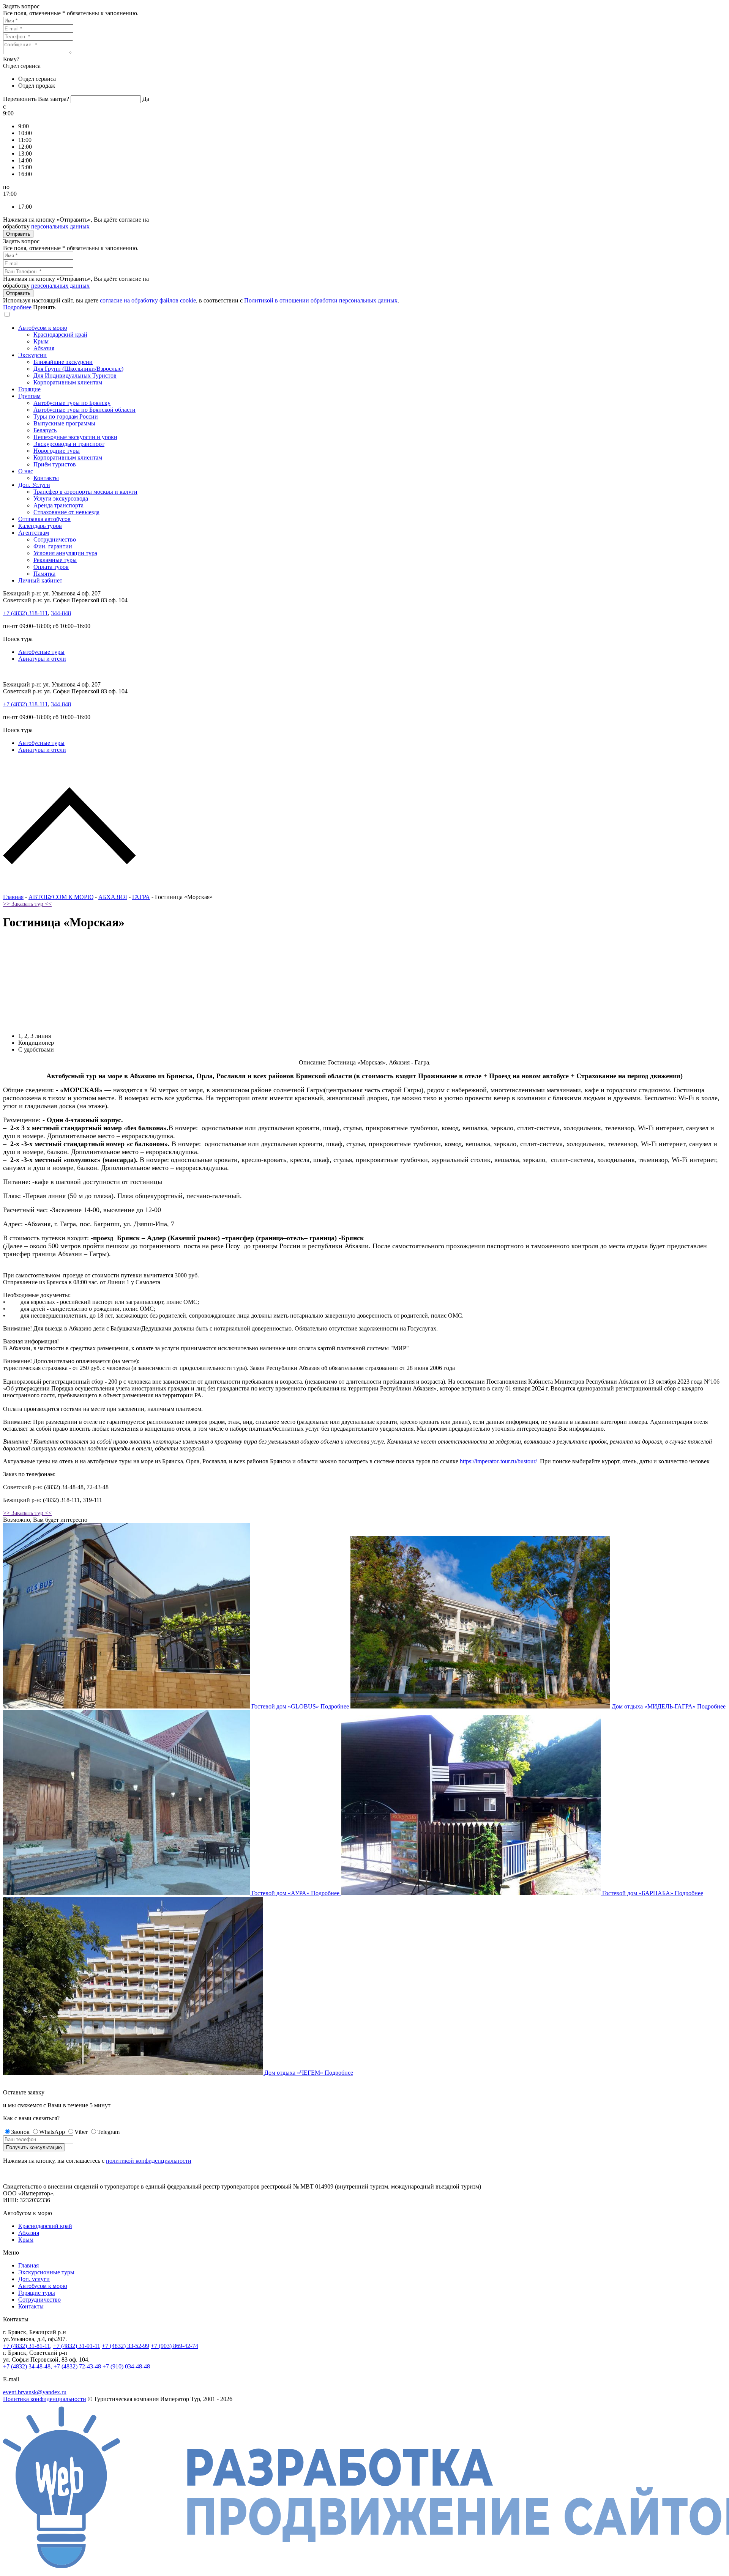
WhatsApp (52, 2132)
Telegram (108, 2132)
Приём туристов (55, 464)
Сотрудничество (55, 539)
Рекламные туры (55, 560)
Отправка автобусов (44, 519)
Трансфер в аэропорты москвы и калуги (85, 492)
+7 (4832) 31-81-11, (27, 2346)
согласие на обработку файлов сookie (148, 300)
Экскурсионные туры (46, 2272)
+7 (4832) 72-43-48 (77, 2366)
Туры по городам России (66, 416)
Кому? (11, 59)
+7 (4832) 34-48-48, (28, 2366)
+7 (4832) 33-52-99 (125, 2346)
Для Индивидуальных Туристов (75, 376)
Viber (81, 2132)
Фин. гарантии (53, 546)
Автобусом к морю (43, 328)
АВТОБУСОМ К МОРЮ (61, 897)
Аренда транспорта (58, 505)
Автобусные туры (41, 652)
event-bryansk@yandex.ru (35, 2392)
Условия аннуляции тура (65, 553)
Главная (13, 897)
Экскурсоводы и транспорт (69, 444)
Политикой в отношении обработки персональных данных (321, 300)
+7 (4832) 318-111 (25, 613)
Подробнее (17, 307)
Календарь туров (40, 526)
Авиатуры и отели (42, 659)
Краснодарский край (60, 335)
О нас (26, 471)
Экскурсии (32, 355)
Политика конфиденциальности (45, 2399)
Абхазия (44, 348)
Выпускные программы (64, 423)
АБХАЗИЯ (113, 897)
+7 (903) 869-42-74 (174, 2346)
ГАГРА (141, 897)
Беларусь (45, 430)
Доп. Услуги (34, 485)
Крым (41, 341)
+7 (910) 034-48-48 (126, 2366)
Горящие (29, 389)
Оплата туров (51, 567)
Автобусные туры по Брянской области (84, 410)
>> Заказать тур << (27, 904)
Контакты (46, 478)
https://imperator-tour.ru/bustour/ (498, 1461)
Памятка (44, 574)
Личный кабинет (40, 580)
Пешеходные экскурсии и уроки (75, 437)
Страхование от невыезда (66, 512)
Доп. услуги (34, 2279)
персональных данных (60, 226)
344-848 (61, 613)
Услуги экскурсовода (61, 498)
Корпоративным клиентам (68, 382)
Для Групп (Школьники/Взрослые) (78, 369)
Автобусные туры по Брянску (72, 403)
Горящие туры (37, 2293)
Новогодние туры (57, 451)
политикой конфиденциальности (149, 2161)
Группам (29, 396)
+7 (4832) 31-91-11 (77, 2346)
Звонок (20, 2132)
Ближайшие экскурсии (63, 362)
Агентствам (34, 533)
